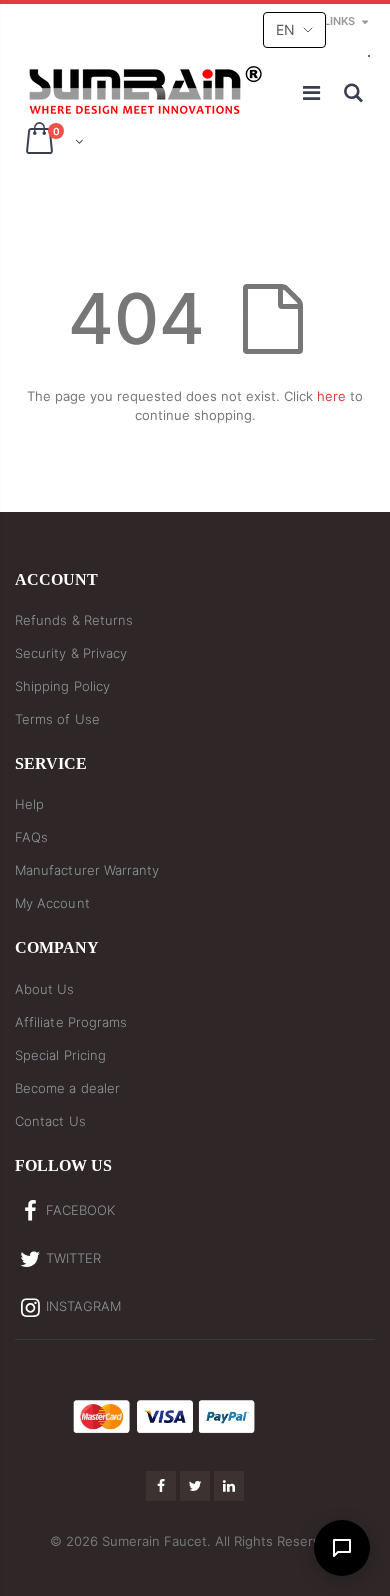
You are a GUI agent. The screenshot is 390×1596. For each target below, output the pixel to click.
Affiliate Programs (71, 1022)
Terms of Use (57, 719)
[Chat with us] (342, 1548)
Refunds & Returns (74, 620)
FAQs (31, 837)
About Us (45, 989)
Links (339, 21)
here (331, 396)
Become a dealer (67, 1088)
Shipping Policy (62, 686)
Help (29, 804)
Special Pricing (60, 1055)
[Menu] (313, 93)
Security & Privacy (71, 653)
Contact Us (50, 1121)
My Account (52, 903)
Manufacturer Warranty (87, 870)
